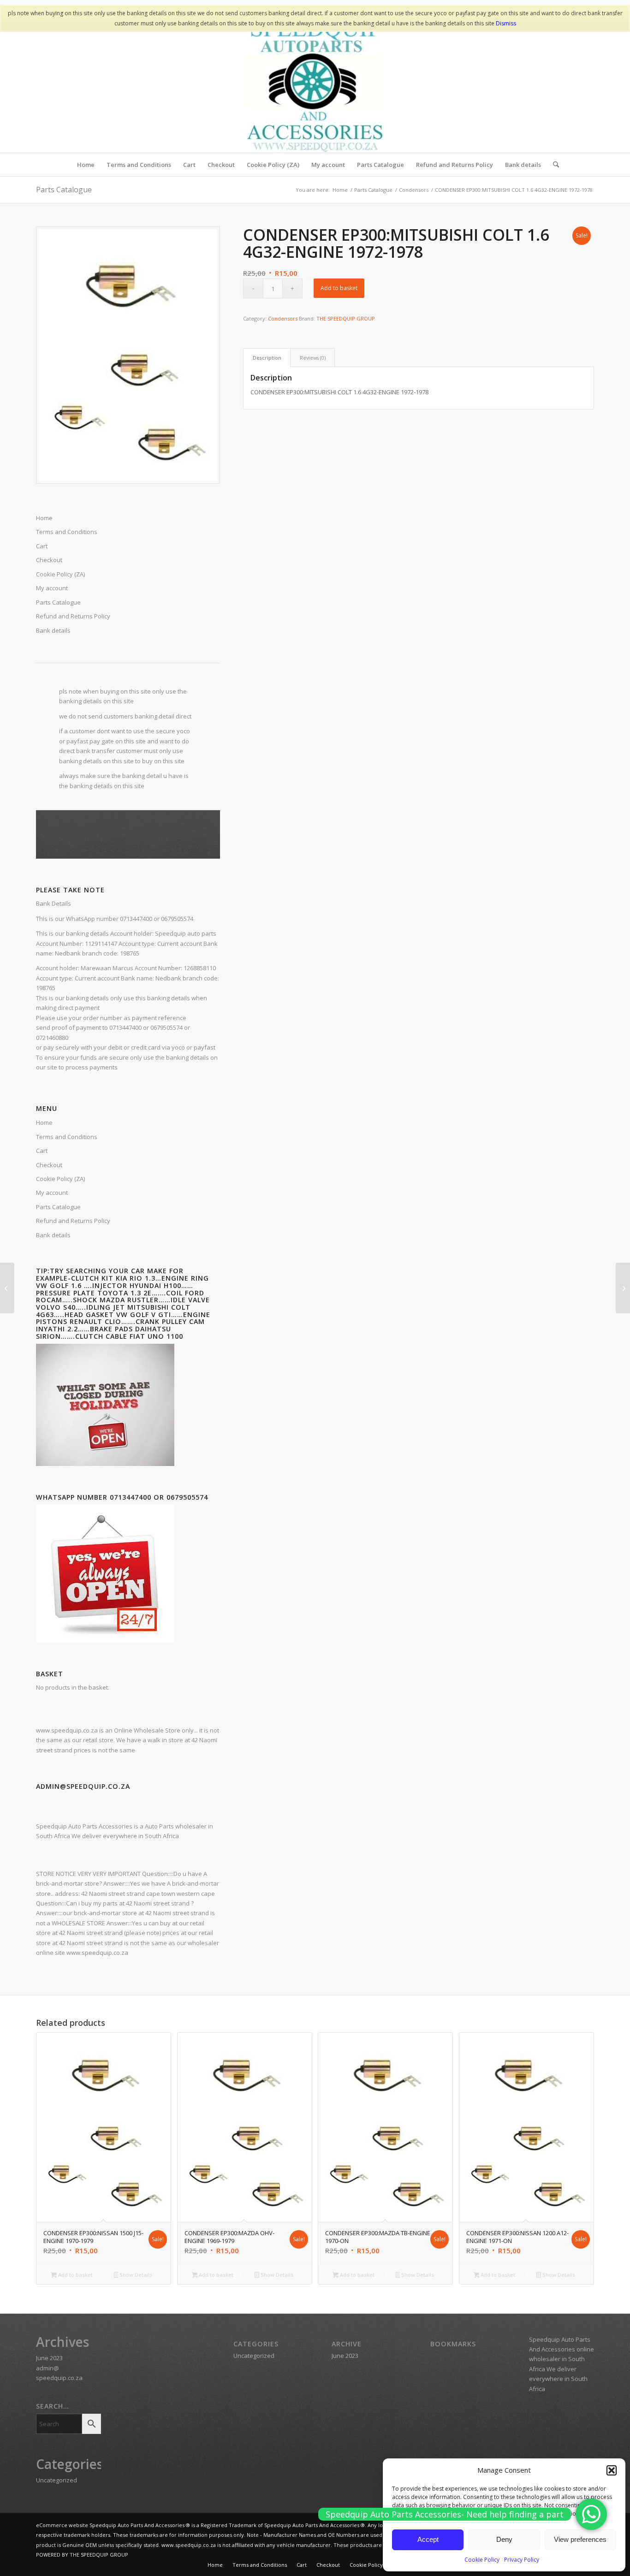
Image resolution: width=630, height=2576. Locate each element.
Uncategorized (56, 2480)
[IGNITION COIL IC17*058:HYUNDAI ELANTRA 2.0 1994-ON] (7, 1288)
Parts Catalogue (64, 190)
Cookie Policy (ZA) (60, 1179)
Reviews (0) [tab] (313, 358)
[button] (612, 2470)
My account (52, 1193)
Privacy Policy (522, 2560)
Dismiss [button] (506, 23)
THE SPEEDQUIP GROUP (346, 318)
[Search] (553, 165)
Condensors (283, 318)
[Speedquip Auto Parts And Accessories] (315, 83)
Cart (42, 1151)
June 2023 (49, 2358)
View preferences (580, 2539)
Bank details (53, 1235)
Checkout (49, 1165)
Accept (428, 2539)
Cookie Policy (482, 2560)
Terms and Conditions (67, 1137)
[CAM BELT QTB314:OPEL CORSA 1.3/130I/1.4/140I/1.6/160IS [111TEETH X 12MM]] (623, 1288)
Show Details (135, 2275)
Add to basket (339, 288)
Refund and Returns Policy (73, 1221)
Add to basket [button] (75, 2275)
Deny (504, 2539)
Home (44, 1122)
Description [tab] (267, 358)
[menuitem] (86, 165)
